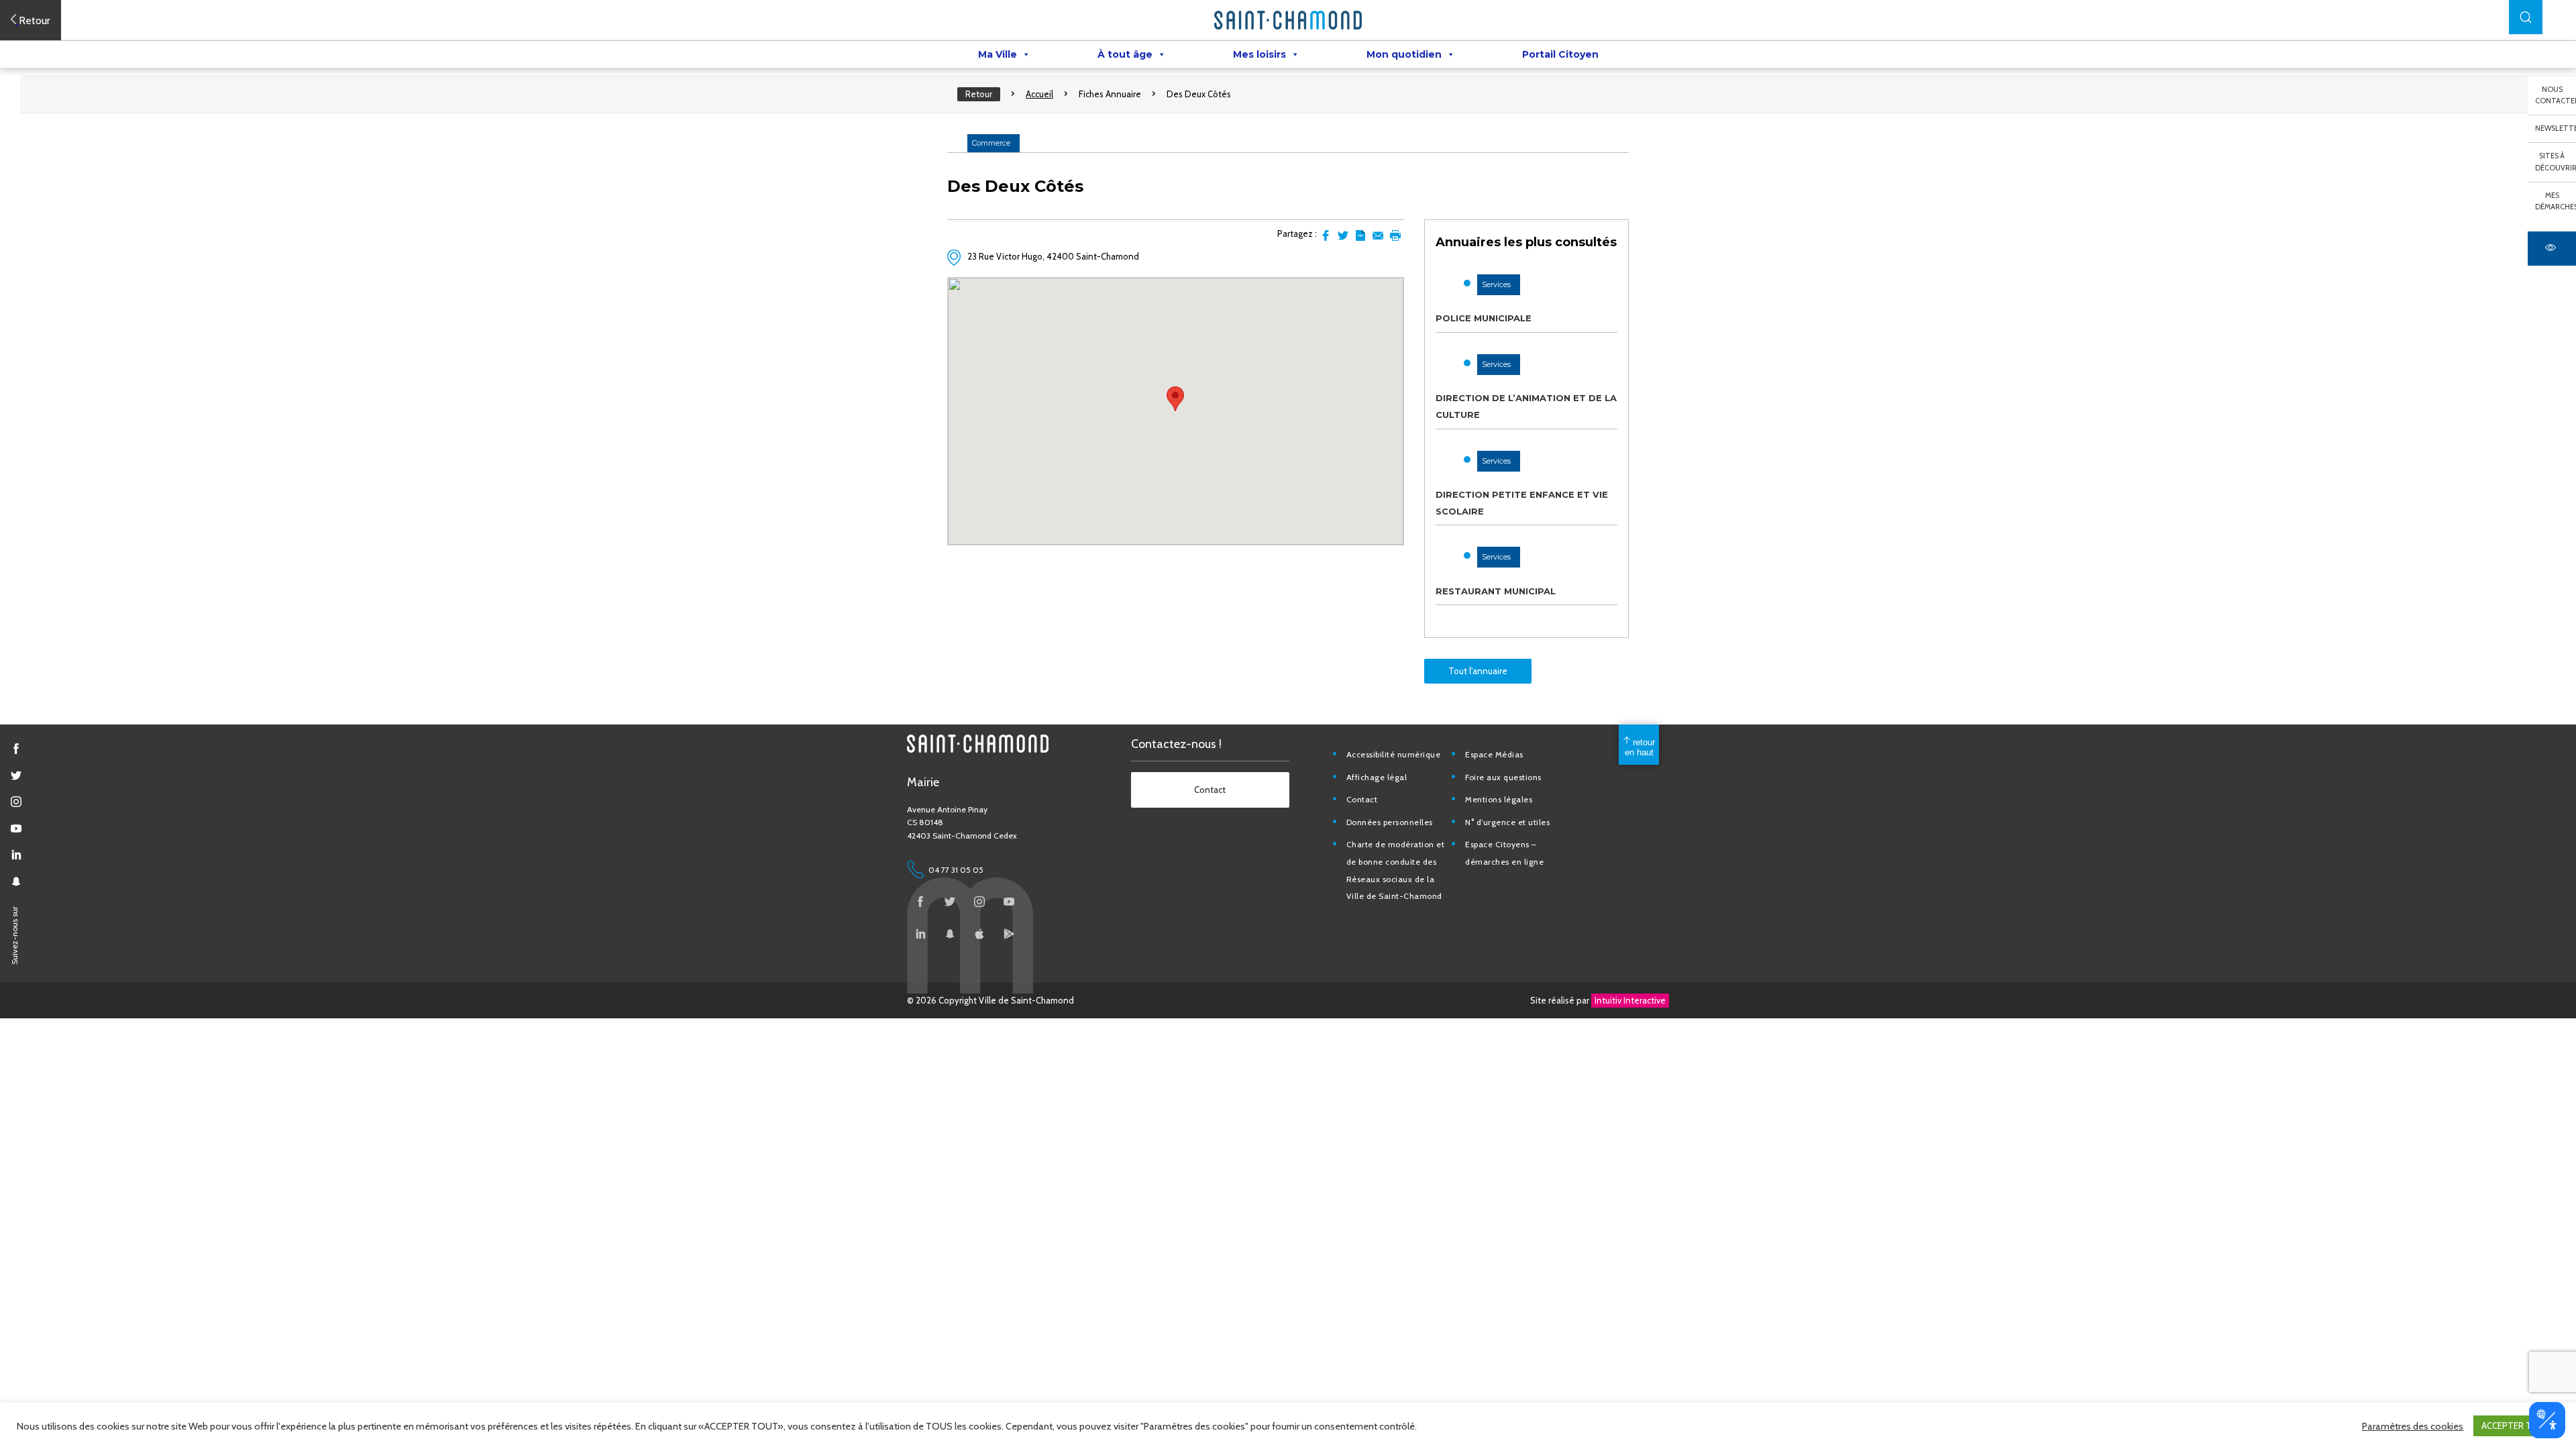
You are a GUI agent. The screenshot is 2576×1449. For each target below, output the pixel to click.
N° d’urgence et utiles (1507, 822)
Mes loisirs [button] (1259, 54)
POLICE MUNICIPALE (1484, 318)
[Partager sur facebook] (1326, 235)
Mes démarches (2556, 201)
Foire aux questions (1503, 777)
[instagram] (16, 802)
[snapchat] (16, 881)
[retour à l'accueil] (1288, 20)
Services (1496, 284)
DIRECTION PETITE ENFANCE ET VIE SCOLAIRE (1522, 503)
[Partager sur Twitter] (1343, 235)
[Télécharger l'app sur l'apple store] (979, 934)
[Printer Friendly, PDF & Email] (1360, 235)
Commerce (991, 143)
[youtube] (16, 828)
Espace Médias (1494, 754)
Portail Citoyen (1560, 54)
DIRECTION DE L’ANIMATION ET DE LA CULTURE (1526, 406)
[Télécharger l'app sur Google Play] (1009, 934)
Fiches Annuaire (1110, 94)
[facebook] (16, 749)
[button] (2526, 17)
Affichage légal (1377, 777)
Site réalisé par (1598, 1000)
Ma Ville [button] (998, 54)
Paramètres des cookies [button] (2413, 1426)
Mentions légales (1499, 799)
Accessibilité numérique (1394, 754)
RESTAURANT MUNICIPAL (1496, 591)
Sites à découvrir (2556, 162)
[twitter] (16, 775)
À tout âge (1125, 54)
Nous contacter (2556, 95)
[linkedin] (16, 855)
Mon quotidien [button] (1404, 54)
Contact (1362, 799)
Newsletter (2556, 128)
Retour (979, 94)
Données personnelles (1390, 822)
